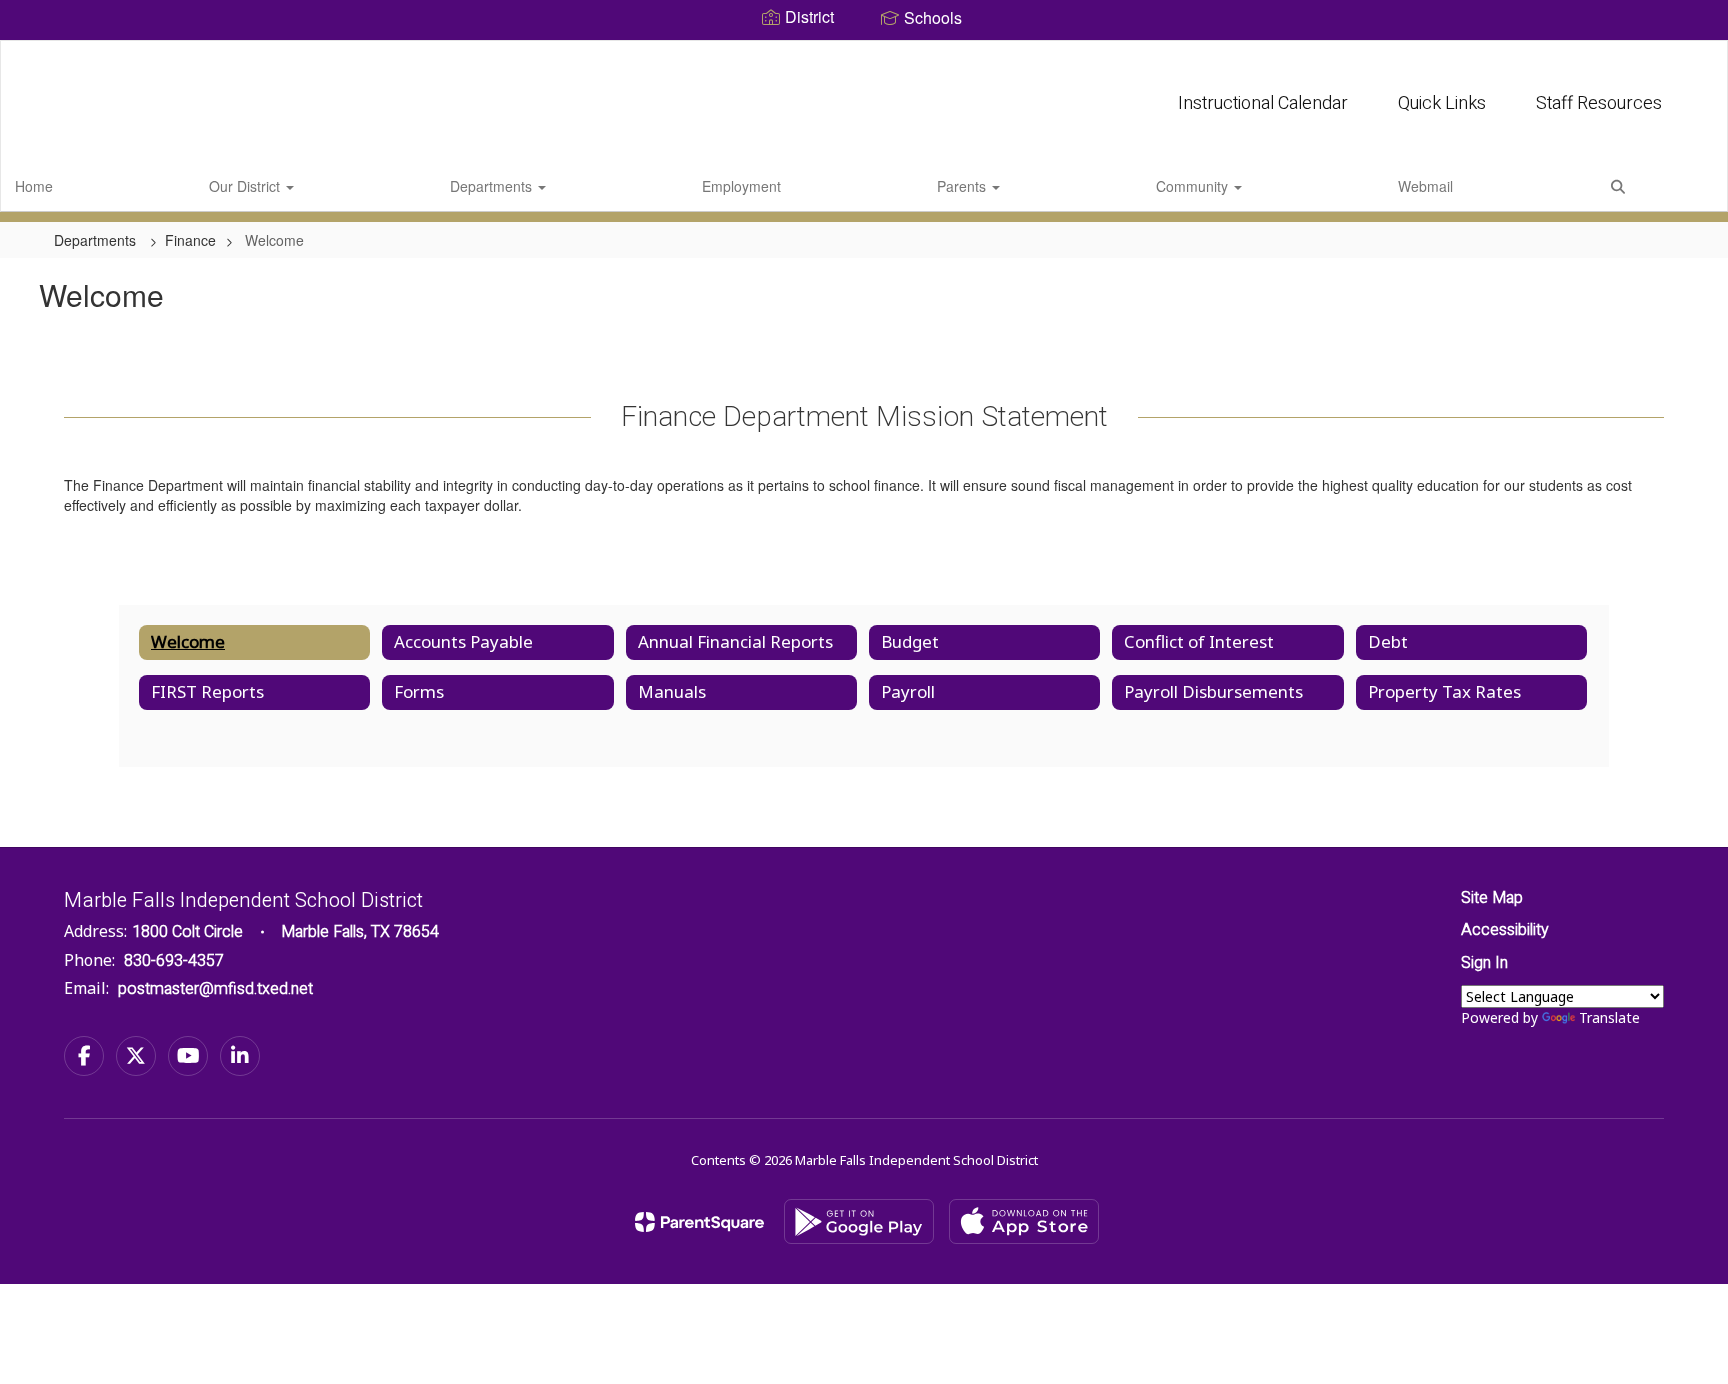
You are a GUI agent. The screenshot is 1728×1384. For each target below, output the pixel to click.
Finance (190, 240)
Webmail (1425, 186)
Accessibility (1505, 930)
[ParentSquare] (699, 1222)
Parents (963, 186)
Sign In (1484, 963)
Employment (741, 186)
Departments (493, 186)
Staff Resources (1599, 103)
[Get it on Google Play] (859, 1221)
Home (34, 186)
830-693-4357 (174, 961)
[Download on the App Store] (1024, 1221)
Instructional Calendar (1263, 103)
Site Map (1492, 898)
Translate (1609, 1017)
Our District (246, 186)
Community (1194, 186)
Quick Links (1442, 103)
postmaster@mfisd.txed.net (215, 989)
